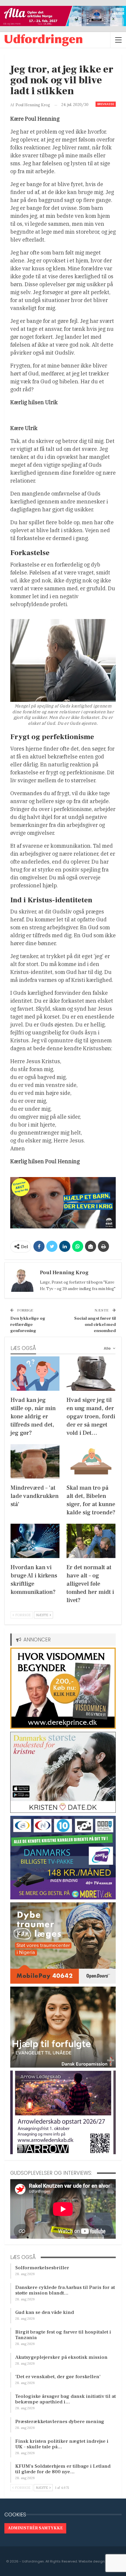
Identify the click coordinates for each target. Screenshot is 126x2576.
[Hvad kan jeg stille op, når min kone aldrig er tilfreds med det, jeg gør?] (35, 1374)
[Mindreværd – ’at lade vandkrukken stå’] (35, 1461)
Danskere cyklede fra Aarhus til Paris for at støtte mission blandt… (65, 2290)
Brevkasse (106, 104)
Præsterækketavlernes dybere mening (60, 2422)
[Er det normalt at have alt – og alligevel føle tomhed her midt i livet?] (91, 1541)
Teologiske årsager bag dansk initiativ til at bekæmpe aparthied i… (65, 2399)
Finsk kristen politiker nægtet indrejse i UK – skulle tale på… (62, 2444)
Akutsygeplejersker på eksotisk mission (61, 2357)
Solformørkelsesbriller (42, 2268)
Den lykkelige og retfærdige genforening (28, 1325)
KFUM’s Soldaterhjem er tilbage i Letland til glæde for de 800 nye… (63, 2469)
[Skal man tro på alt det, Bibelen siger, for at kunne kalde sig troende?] (91, 1461)
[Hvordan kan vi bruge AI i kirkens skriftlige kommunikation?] (35, 1541)
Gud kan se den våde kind (45, 2312)
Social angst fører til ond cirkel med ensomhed (95, 1325)
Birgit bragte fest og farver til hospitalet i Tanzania (63, 2335)
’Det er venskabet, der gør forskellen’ (58, 2377)
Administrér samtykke (35, 2528)
